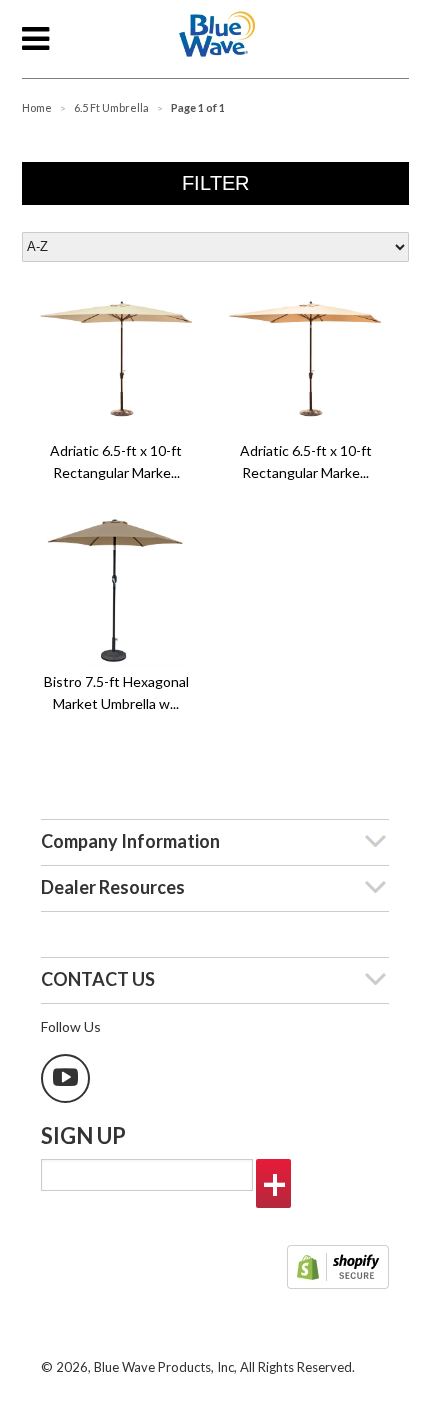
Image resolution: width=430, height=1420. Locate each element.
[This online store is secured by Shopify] (338, 1269)
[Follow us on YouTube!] (65, 1078)
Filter (215, 183)
